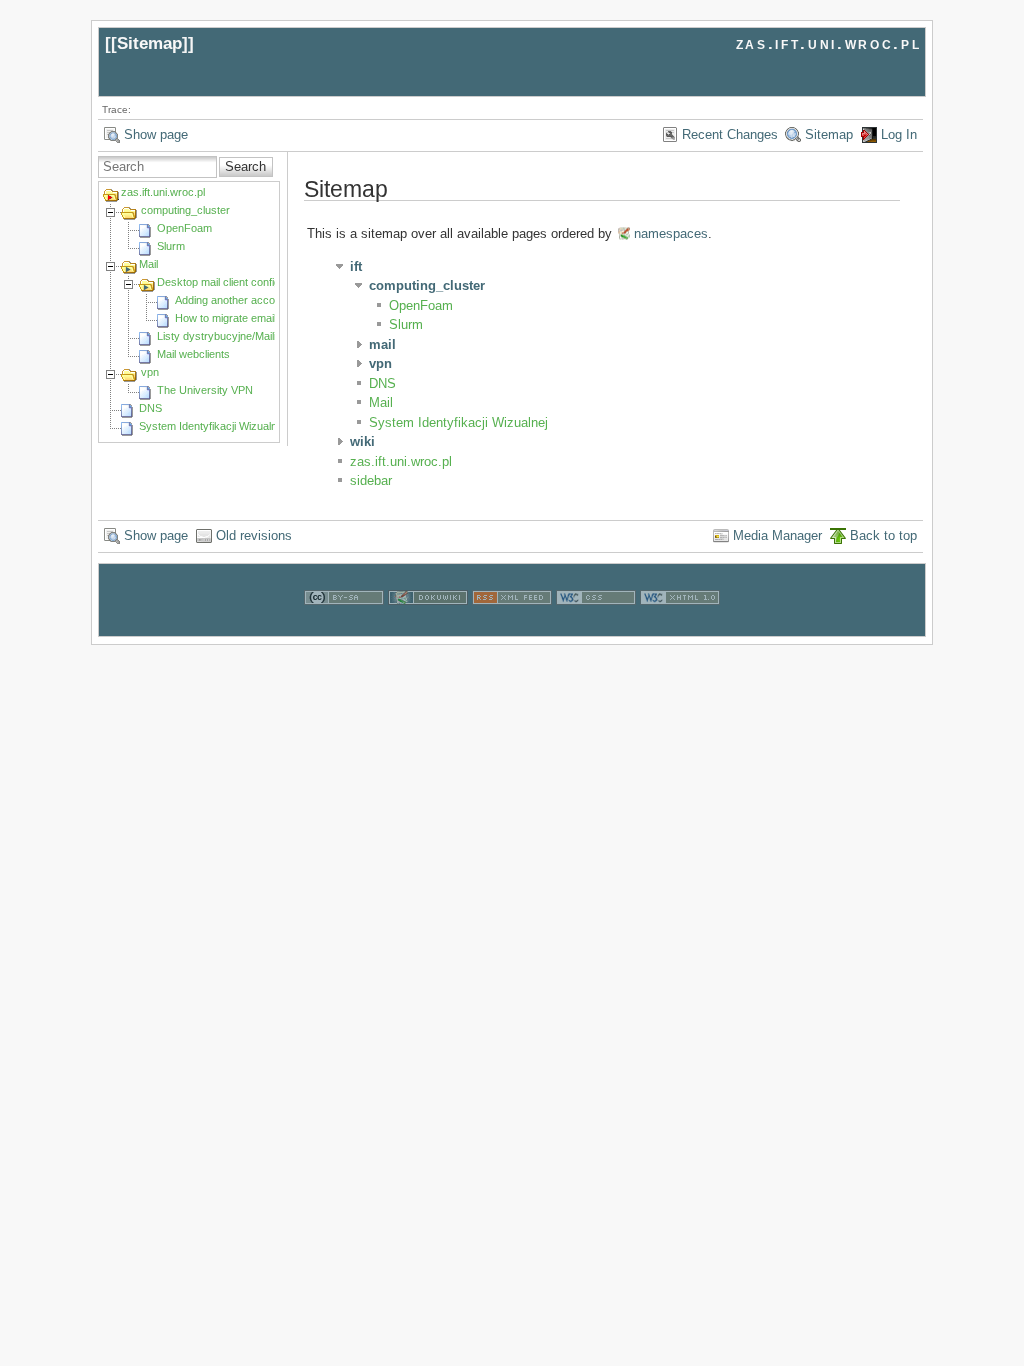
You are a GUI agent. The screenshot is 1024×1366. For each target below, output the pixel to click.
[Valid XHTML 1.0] (680, 626)
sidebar (371, 480)
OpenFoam (184, 228)
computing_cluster (185, 210)
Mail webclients (193, 354)
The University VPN (205, 390)
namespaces (671, 233)
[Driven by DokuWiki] (428, 626)
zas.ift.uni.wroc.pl (829, 43)
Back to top (883, 535)
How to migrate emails (228, 318)
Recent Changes (730, 134)
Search (245, 166)
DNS (150, 408)
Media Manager (777, 535)
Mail (148, 264)
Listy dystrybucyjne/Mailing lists (233, 336)
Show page (156, 134)
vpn (150, 372)
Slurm (171, 246)
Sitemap (149, 43)
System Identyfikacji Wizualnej (212, 426)
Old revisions (254, 535)
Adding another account (232, 300)
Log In (899, 134)
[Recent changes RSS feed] (512, 626)
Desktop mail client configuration (235, 282)
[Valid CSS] (596, 626)
